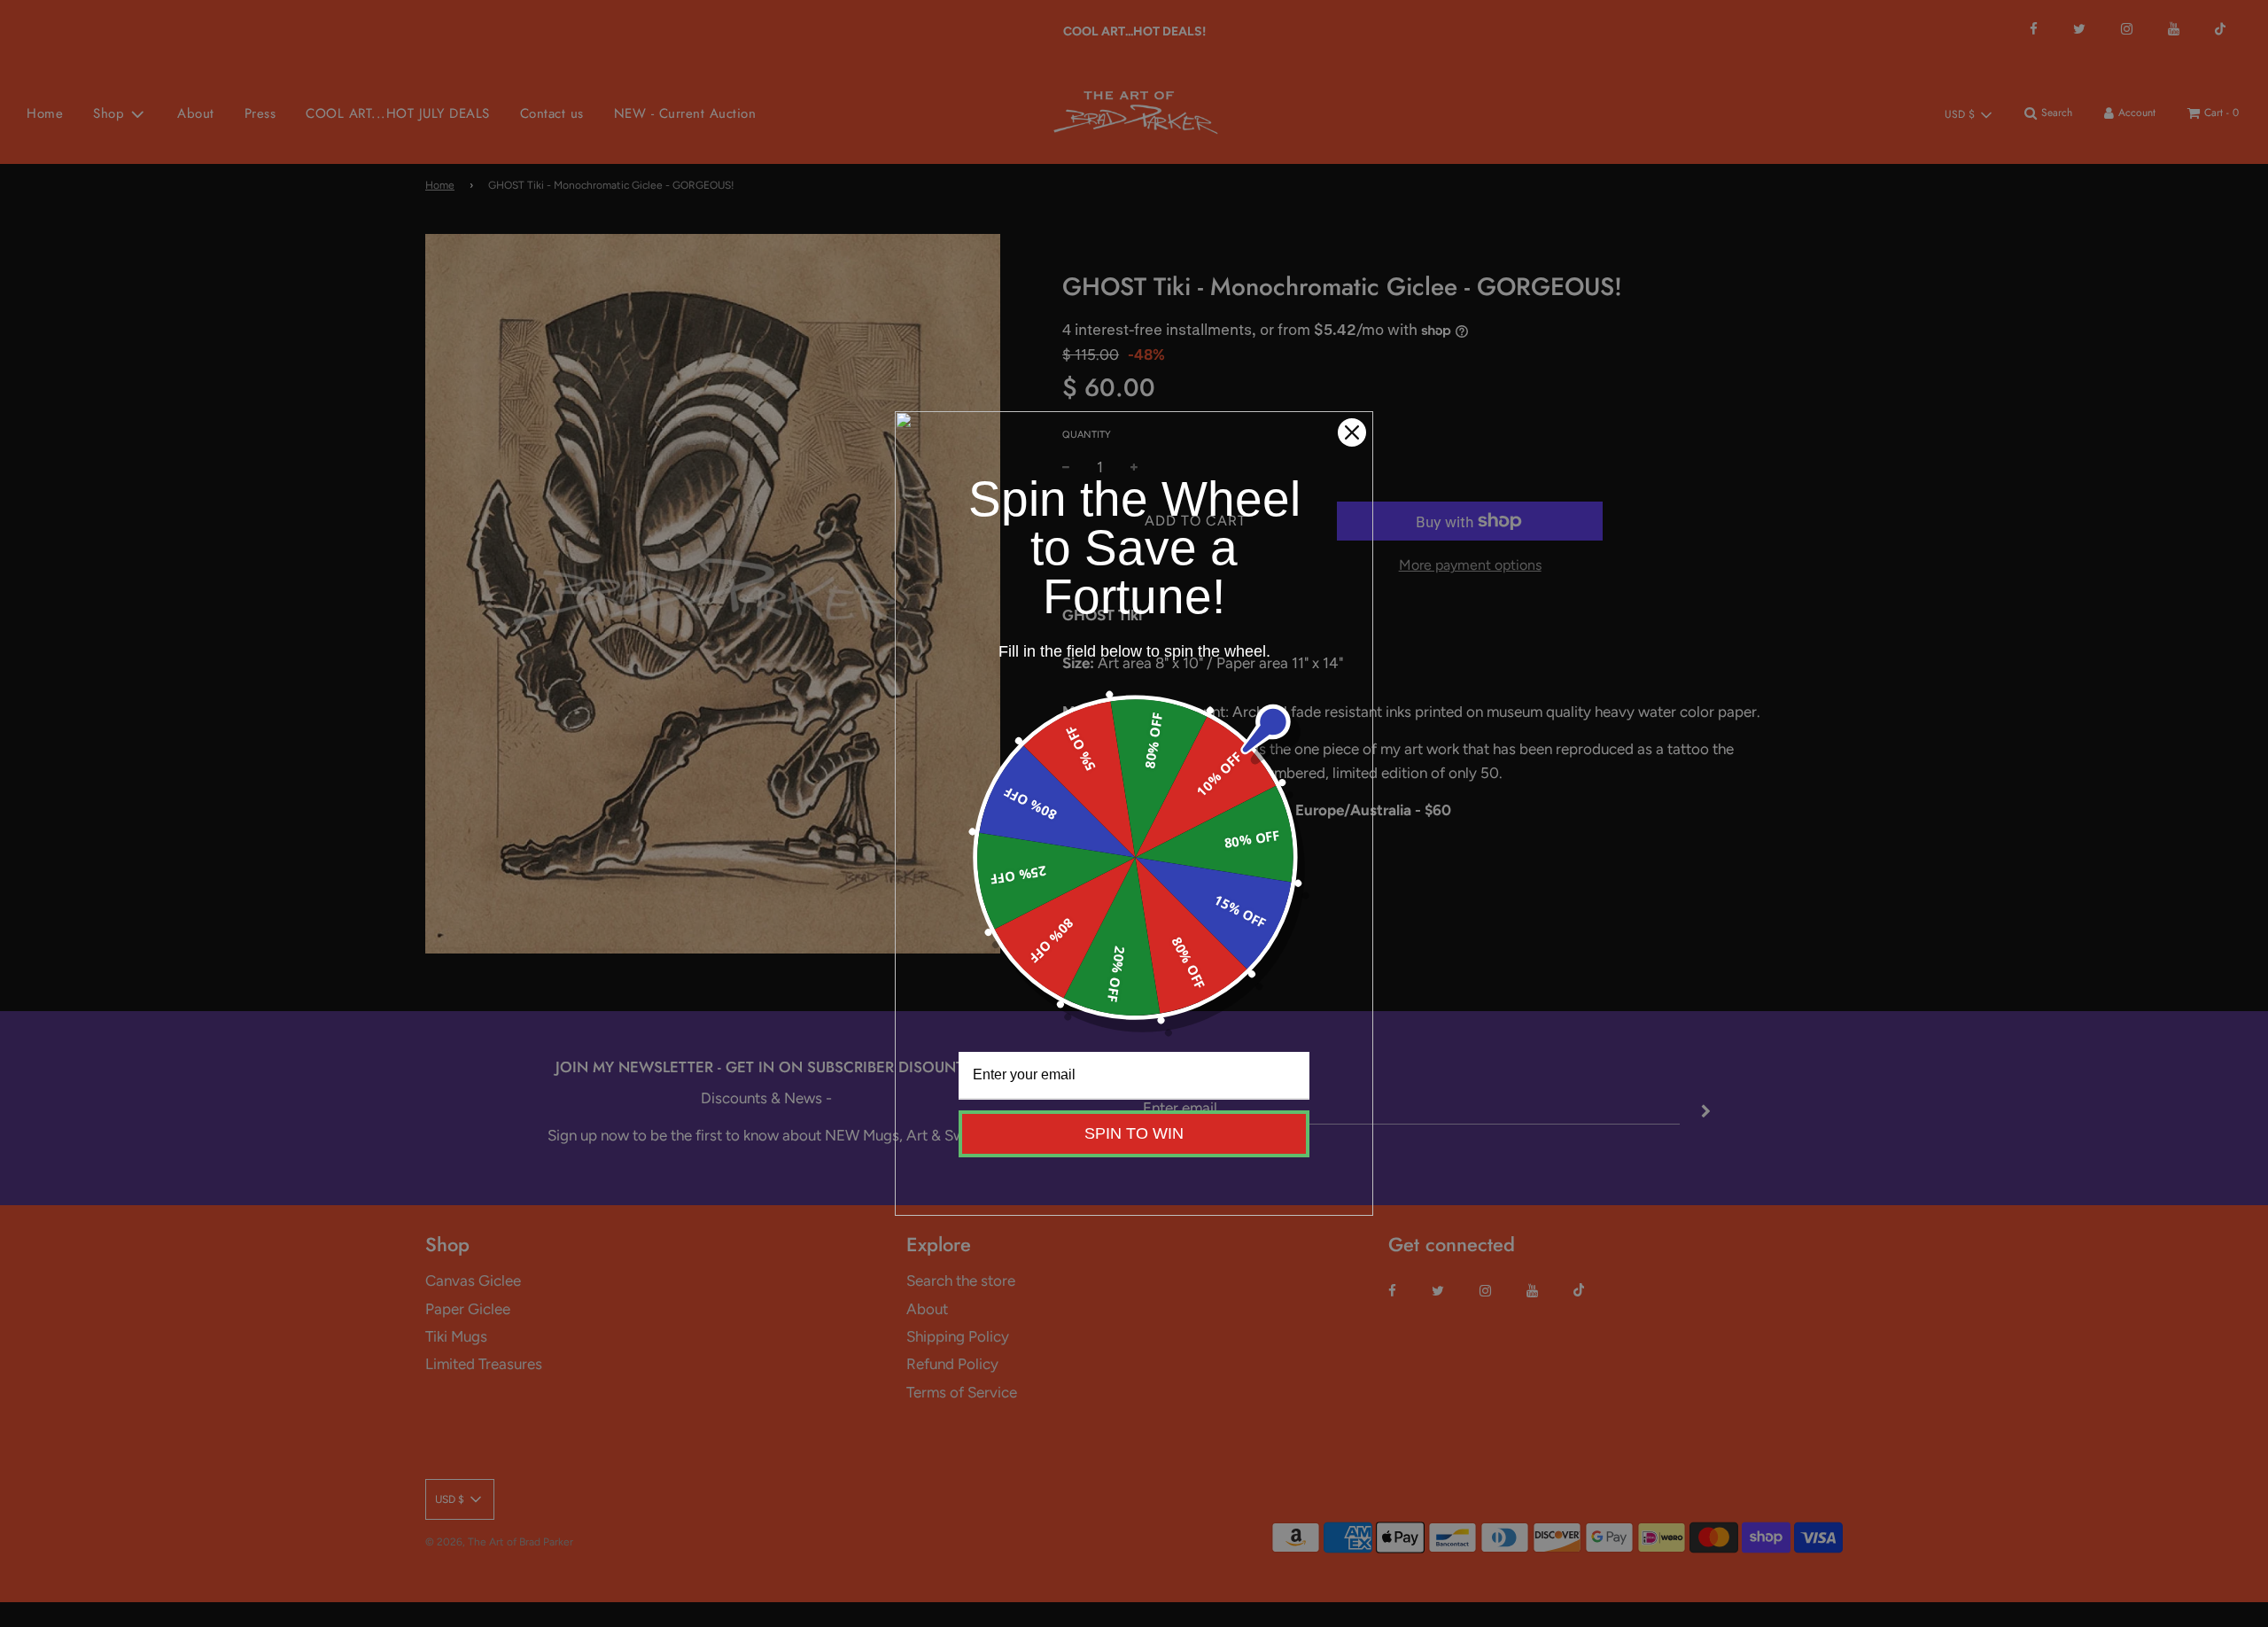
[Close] (1352, 432)
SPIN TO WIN (1134, 1133)
